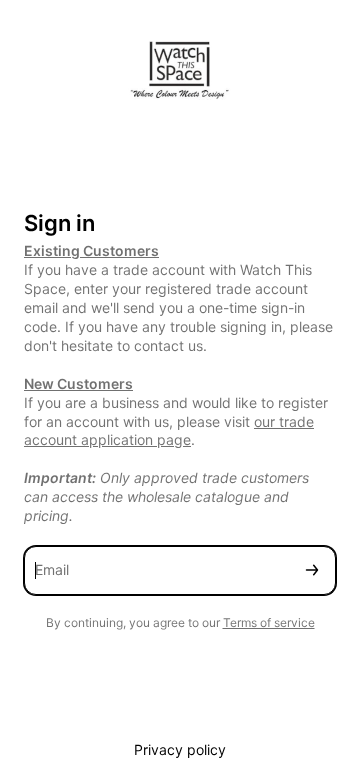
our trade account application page (169, 431)
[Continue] (312, 570)
